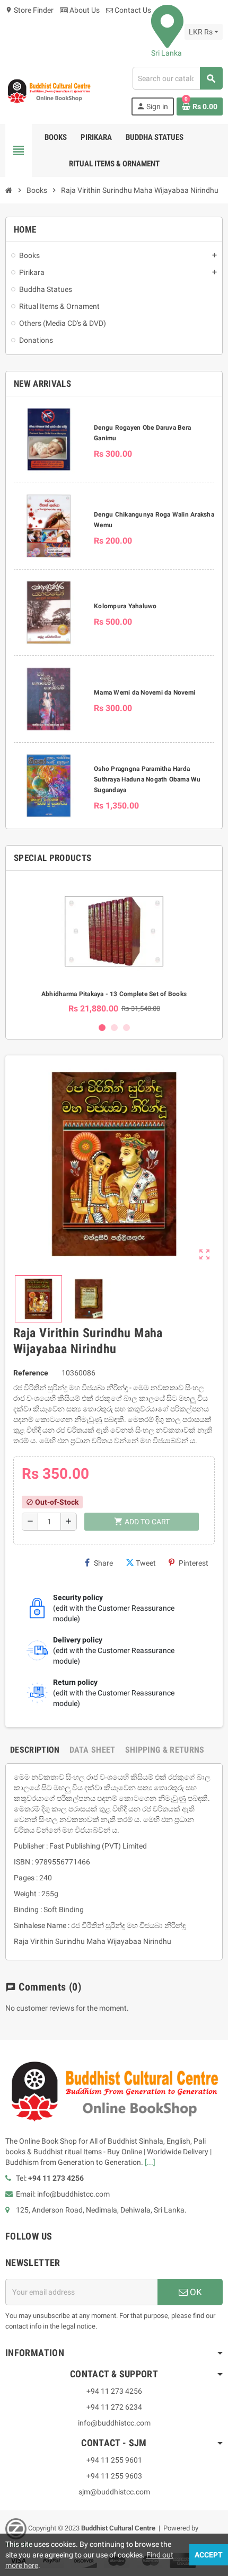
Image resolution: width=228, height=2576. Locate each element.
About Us (84, 10)
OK (195, 2292)
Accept (209, 2555)
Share (103, 1563)
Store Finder (29, 10)
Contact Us (132, 10)
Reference (31, 1373)
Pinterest (194, 1563)
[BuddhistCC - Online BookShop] (49, 91)
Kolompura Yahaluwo (125, 606)
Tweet (146, 1563)
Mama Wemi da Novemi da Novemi (144, 692)
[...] (150, 2162)
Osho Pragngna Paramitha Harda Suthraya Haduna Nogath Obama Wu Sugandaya (147, 779)
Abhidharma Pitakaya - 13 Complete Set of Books (114, 994)
